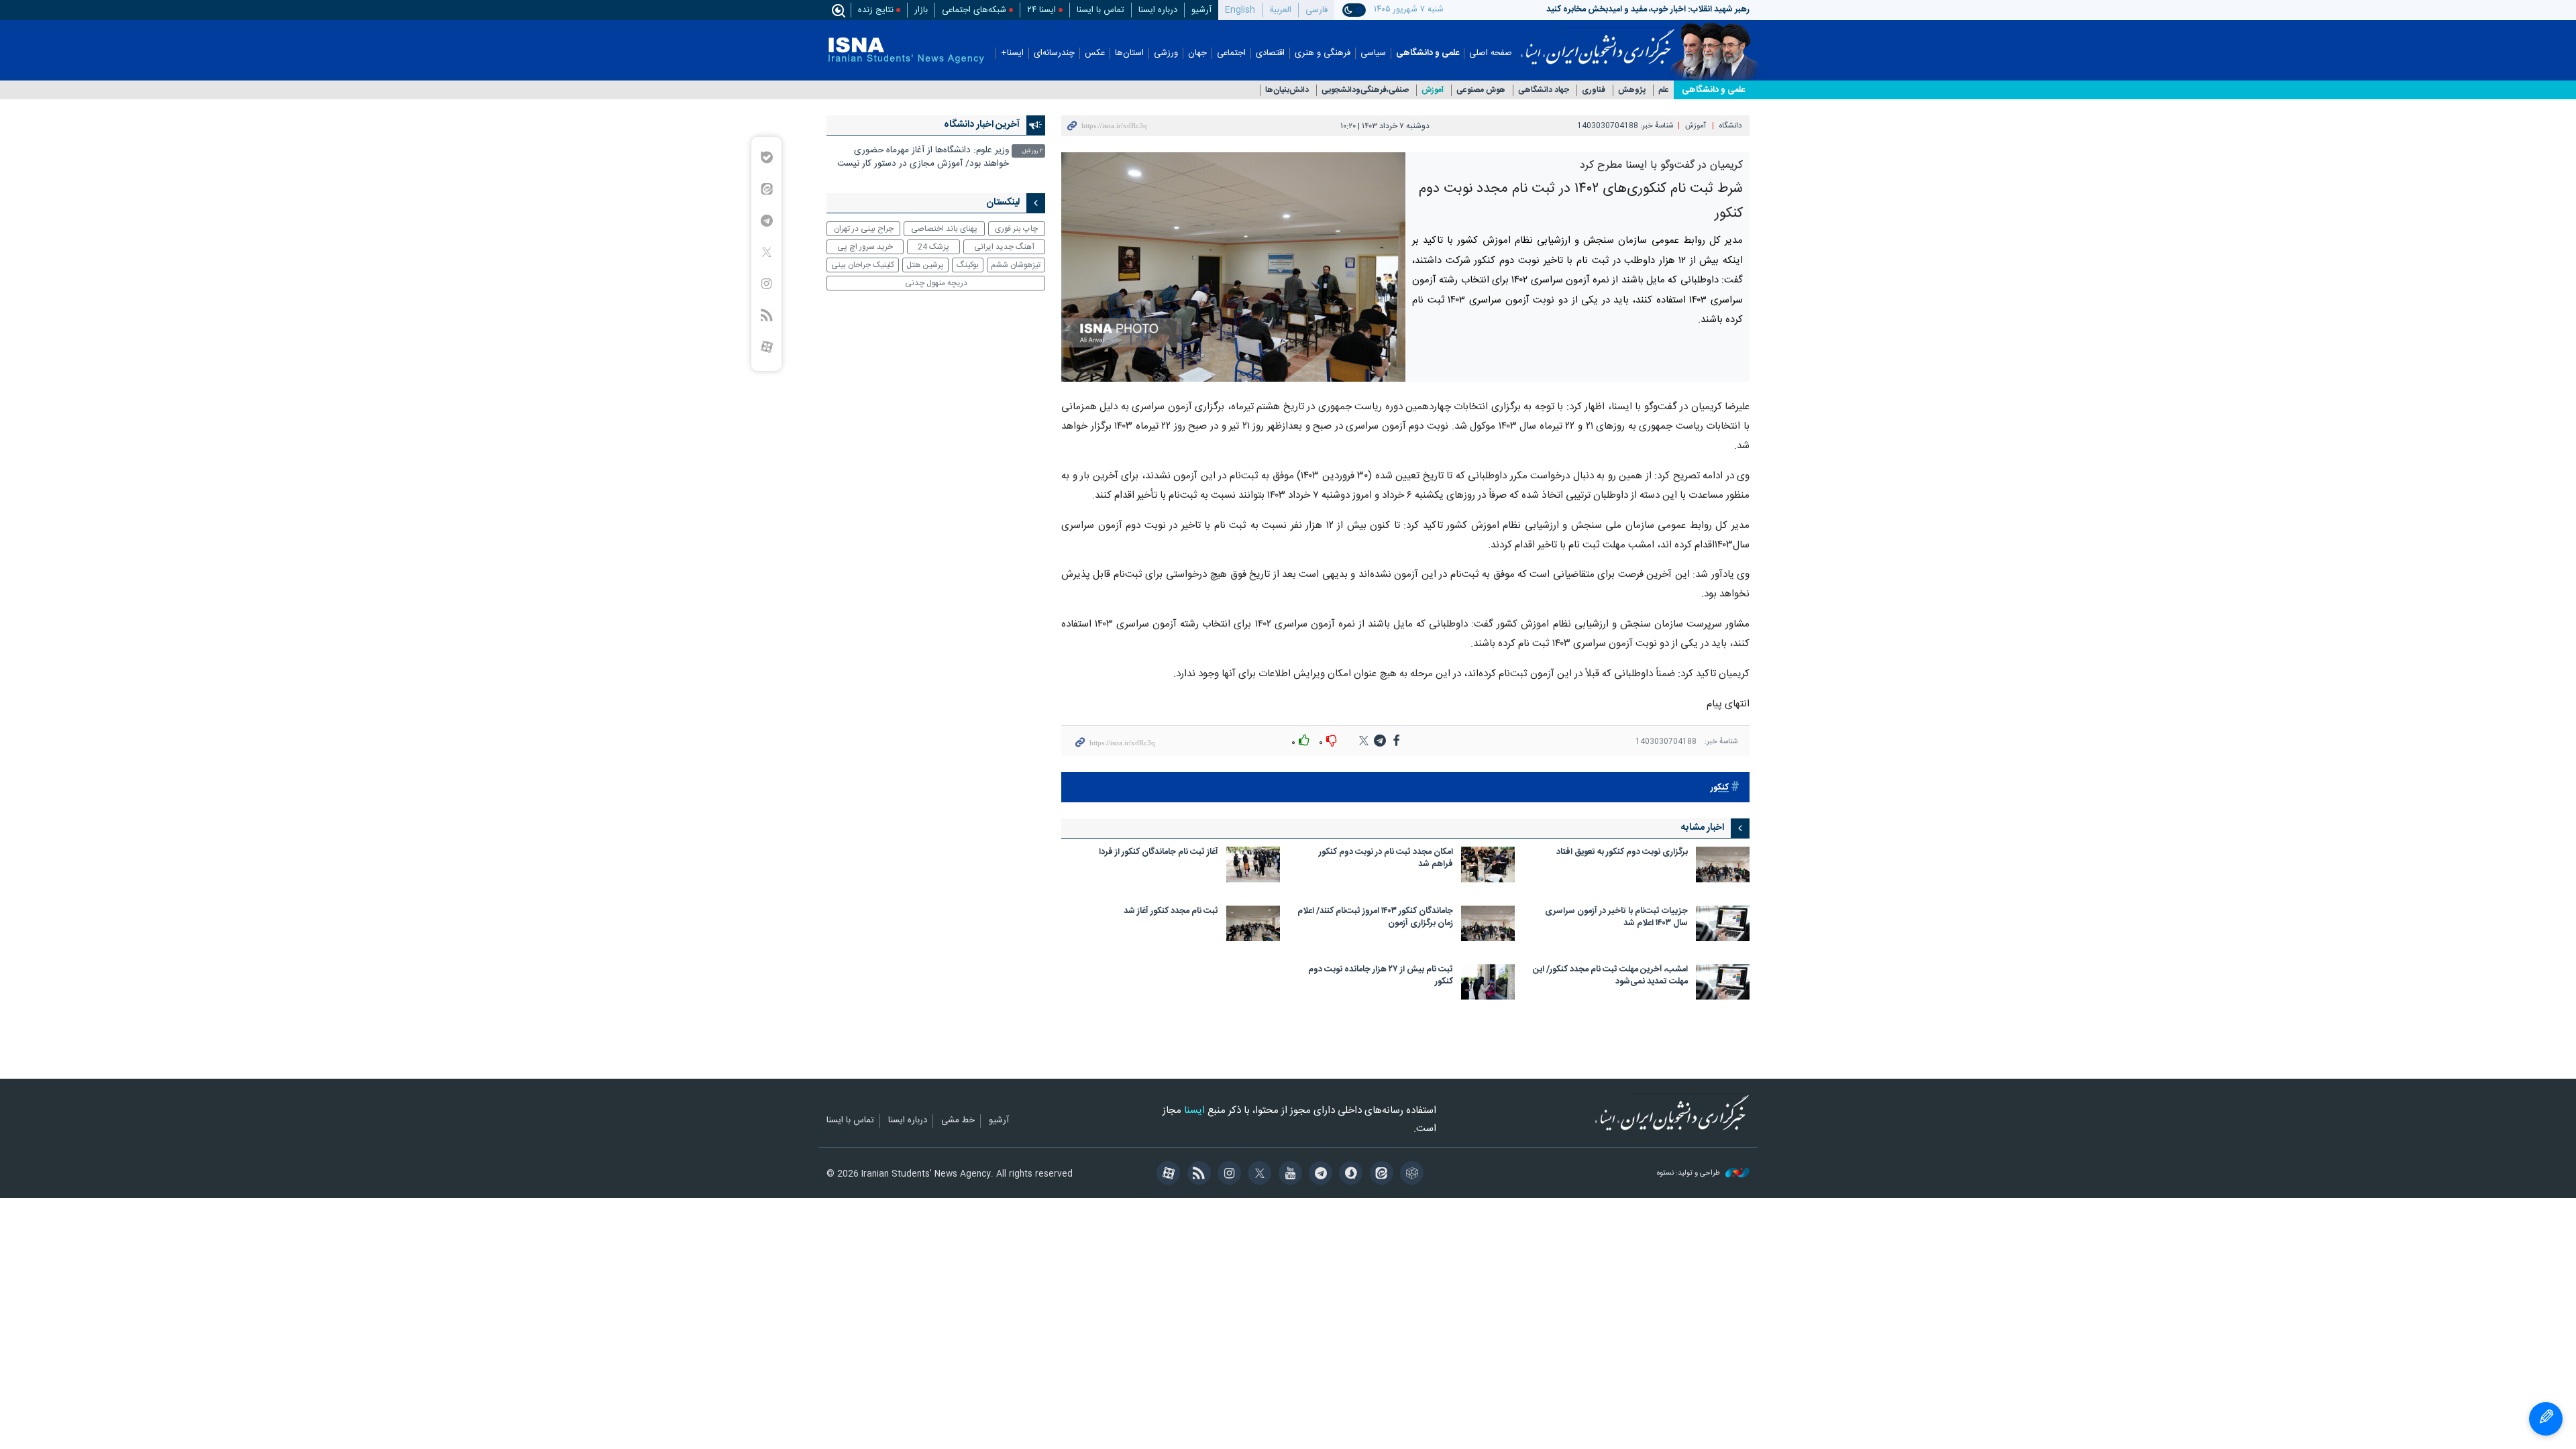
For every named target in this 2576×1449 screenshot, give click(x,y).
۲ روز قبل (1032, 151)
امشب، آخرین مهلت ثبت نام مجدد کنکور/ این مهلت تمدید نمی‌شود (1610, 976)
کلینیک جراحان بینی (863, 265)
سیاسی (1373, 53)
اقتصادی (1270, 53)
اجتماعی (1231, 53)
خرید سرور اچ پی (865, 247)
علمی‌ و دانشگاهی (1713, 90)
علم (1664, 90)
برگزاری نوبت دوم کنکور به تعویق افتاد (1622, 853)
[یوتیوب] (1288, 1175)
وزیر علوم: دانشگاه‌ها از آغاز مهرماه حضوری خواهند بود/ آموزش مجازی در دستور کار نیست (923, 157)
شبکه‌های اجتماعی (974, 10)
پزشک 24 (933, 247)
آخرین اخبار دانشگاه (982, 125)
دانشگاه (1730, 126)
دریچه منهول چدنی (936, 283)
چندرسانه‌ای (1054, 53)
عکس (1095, 53)
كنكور (1720, 788)
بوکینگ (968, 265)
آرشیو (1201, 10)
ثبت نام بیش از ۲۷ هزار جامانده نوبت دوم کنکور (1381, 976)
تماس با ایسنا (1101, 10)
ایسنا (1598, 42)
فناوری (1594, 90)
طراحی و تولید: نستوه (1689, 1174)
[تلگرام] (1319, 1175)
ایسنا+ (1012, 53)
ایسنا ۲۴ (1041, 10)
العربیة (1280, 10)
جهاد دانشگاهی (1544, 90)
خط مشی (958, 1121)
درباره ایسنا (1158, 10)
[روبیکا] (1410, 1175)
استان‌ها (1129, 53)
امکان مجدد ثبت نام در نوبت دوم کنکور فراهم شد (1386, 859)
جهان (1197, 53)
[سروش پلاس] (1349, 1175)
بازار (921, 10)
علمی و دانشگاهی (1428, 53)
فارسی (1317, 10)
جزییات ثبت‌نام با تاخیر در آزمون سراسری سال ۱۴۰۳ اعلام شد (1616, 918)
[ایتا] (1379, 1175)
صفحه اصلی (1491, 53)
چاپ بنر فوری (1016, 229)
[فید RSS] (1196, 1175)
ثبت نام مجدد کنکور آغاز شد (1171, 912)
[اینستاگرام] (1227, 1175)
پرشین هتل (925, 265)
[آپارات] (1166, 1175)
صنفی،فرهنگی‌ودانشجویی (1365, 90)
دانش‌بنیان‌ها (1287, 90)
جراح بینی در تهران (864, 229)
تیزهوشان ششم (1016, 265)
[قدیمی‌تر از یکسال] (1723, 864)
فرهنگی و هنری (1323, 53)
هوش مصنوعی (1481, 90)
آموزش (1433, 90)
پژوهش (1632, 90)
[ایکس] (1257, 1175)
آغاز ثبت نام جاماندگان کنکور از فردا (1159, 853)
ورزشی (1166, 53)
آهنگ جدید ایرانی (1004, 247)
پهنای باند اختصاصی (944, 229)
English (1240, 10)
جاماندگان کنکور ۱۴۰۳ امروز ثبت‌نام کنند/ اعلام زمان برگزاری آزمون (1375, 918)
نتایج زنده (876, 10)
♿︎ (2546, 1419)
